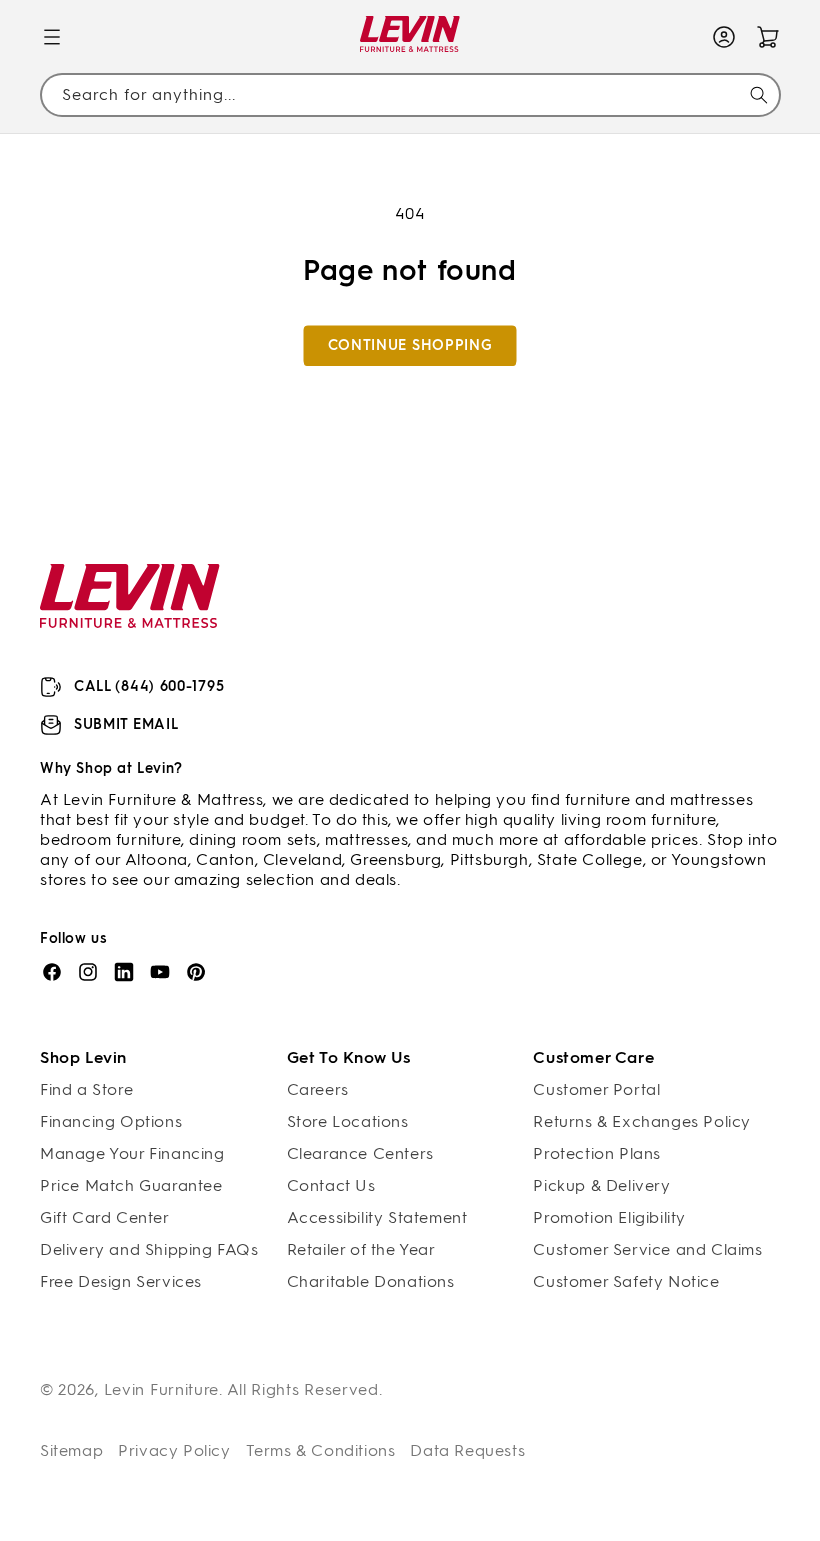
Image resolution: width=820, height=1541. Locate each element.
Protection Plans (597, 1153)
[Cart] (768, 37)
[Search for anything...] (759, 95)
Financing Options (111, 1121)
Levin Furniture (162, 1389)
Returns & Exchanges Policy (642, 1121)
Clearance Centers (360, 1153)
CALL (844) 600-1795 (149, 686)
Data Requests (467, 1450)
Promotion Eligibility (609, 1217)
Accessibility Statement (377, 1217)
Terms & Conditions (321, 1450)
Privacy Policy (174, 1450)
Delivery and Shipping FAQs (149, 1249)
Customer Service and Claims (647, 1249)
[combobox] (410, 95)
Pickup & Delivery (601, 1185)
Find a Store (86, 1089)
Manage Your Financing (132, 1153)
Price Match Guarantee (131, 1185)
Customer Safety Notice (626, 1281)
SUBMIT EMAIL (126, 724)
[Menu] (52, 37)
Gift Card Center (105, 1217)
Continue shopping (410, 345)
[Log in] (724, 37)
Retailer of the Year (361, 1249)
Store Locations (348, 1121)
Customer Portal (596, 1089)
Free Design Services (121, 1281)
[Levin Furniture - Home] (410, 37)
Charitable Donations (371, 1281)
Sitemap (71, 1450)
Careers (318, 1089)
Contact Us (331, 1185)
